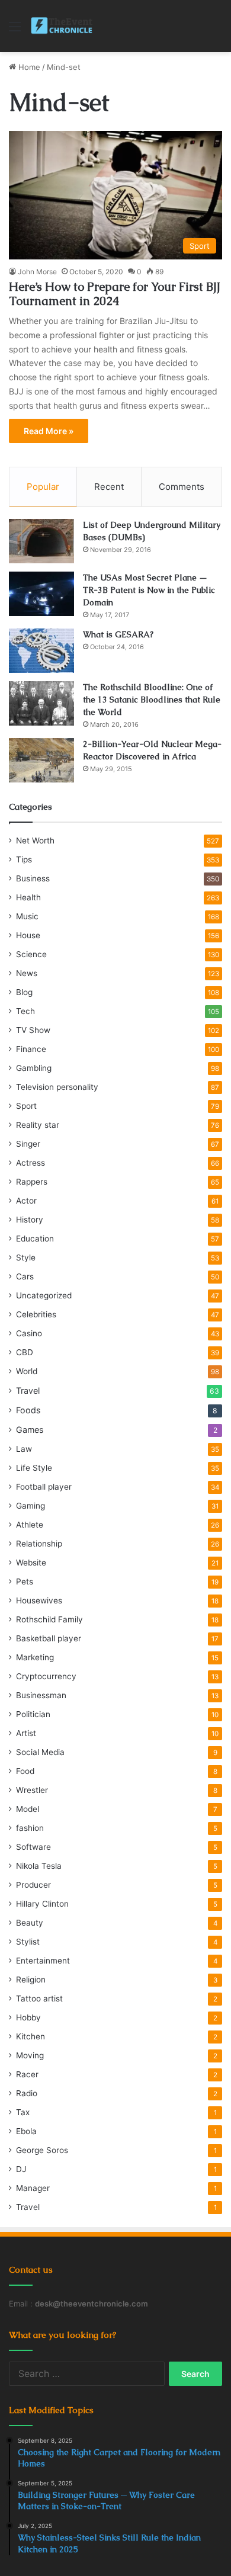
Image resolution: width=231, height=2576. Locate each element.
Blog (24, 992)
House (28, 935)
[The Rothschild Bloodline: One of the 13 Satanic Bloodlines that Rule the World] (41, 703)
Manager (33, 2188)
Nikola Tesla (39, 1866)
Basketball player (49, 1638)
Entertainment (43, 1961)
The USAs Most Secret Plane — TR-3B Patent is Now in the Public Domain (149, 590)
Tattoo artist (39, 1998)
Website (31, 1563)
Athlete (30, 1525)
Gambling (34, 1068)
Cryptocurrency (46, 1676)
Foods (28, 1410)
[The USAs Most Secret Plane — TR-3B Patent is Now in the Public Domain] (41, 594)
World (27, 1371)
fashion (30, 1828)
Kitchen (31, 2036)
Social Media (40, 1752)
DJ (21, 2169)
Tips (24, 859)
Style (26, 1257)
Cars (25, 1276)
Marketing (35, 1657)
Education (35, 1239)
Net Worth (35, 841)
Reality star (38, 1125)
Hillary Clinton (42, 1904)
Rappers (32, 1182)
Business (33, 878)
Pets (25, 1581)
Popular (43, 487)
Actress (31, 1163)
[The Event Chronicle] (62, 26)
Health (28, 897)
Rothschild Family (49, 1619)
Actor (26, 1201)
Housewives (39, 1600)
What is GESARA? (118, 634)
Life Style (34, 1468)
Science (31, 954)
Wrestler (32, 1790)
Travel (28, 1390)
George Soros (42, 2150)
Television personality (57, 1087)
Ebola (26, 2131)
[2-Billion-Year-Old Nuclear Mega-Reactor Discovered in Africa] (41, 760)
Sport (26, 1106)
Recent (109, 487)
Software (33, 1847)
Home (28, 67)
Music (27, 916)
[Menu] (15, 31)
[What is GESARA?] (41, 651)
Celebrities (36, 1314)
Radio (27, 2093)
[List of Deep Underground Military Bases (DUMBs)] (41, 541)
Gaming (31, 1506)
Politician (33, 1714)
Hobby (28, 2017)
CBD (25, 1352)
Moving (30, 2055)
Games (30, 1430)
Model (28, 1809)
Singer (28, 1144)
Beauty (30, 1923)
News (27, 973)
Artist (26, 1733)
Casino (29, 1333)
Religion (31, 1980)
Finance (31, 1049)
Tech (25, 1011)
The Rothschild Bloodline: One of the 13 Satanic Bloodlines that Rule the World (152, 700)
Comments (182, 487)
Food (25, 1771)
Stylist (28, 1942)
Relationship (39, 1544)
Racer (27, 2074)
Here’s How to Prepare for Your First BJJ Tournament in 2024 (115, 294)
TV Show (33, 1030)
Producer (33, 1885)
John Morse (37, 272)
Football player (44, 1487)
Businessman (41, 1695)
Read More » (49, 431)
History (30, 1220)
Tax (23, 2112)
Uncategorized (44, 1295)
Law (24, 1449)
